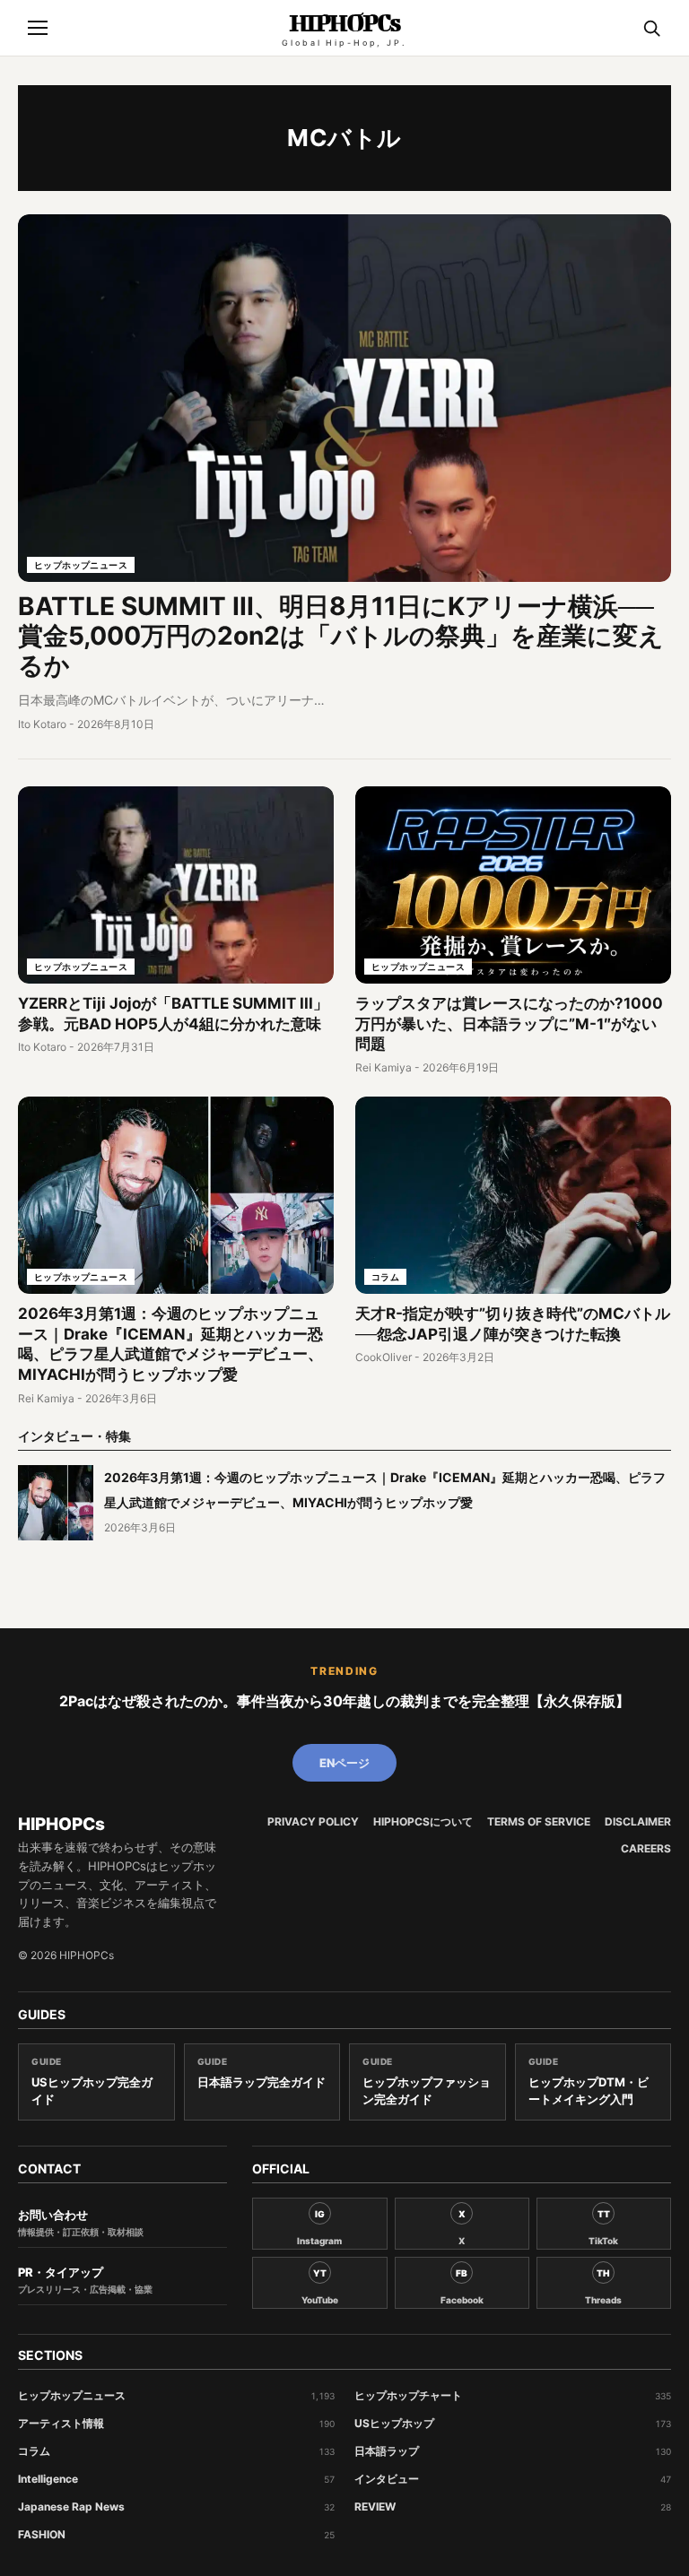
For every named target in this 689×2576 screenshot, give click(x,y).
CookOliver (384, 1357)
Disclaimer (638, 1822)
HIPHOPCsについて (423, 1822)
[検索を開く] (651, 28)
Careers (646, 1849)
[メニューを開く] (38, 28)
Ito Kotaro (42, 724)
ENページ (344, 1763)
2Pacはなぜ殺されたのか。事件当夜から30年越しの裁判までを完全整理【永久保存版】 (344, 1701)
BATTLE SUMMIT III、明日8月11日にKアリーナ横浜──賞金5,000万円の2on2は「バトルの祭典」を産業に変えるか (341, 636)
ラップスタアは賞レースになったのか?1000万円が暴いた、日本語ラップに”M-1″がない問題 (509, 1024)
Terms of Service (539, 1822)
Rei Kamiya (384, 1067)
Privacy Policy (313, 1822)
